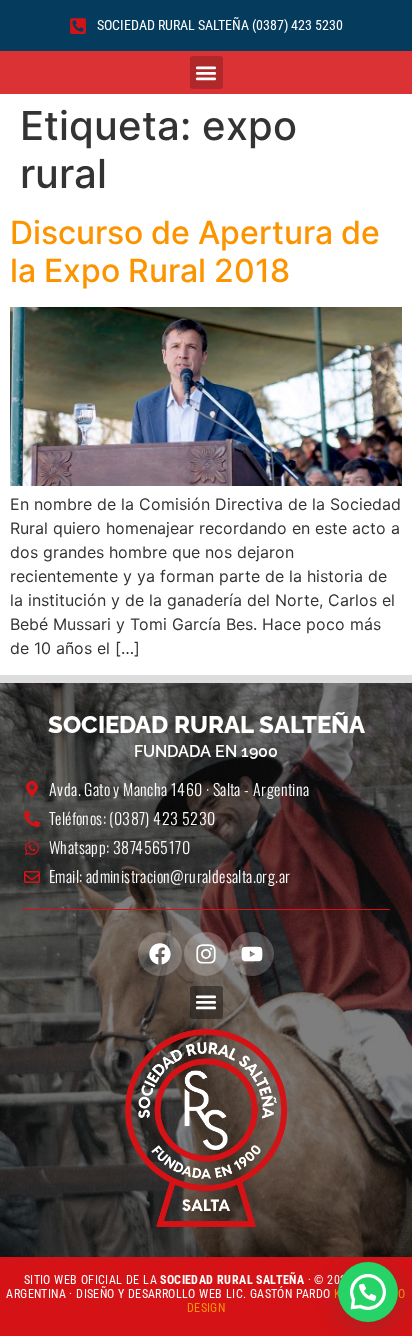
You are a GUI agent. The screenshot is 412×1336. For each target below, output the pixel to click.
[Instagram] (206, 954)
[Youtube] (252, 954)
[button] (206, 72)
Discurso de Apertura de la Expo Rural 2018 (195, 251)
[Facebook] (160, 954)
